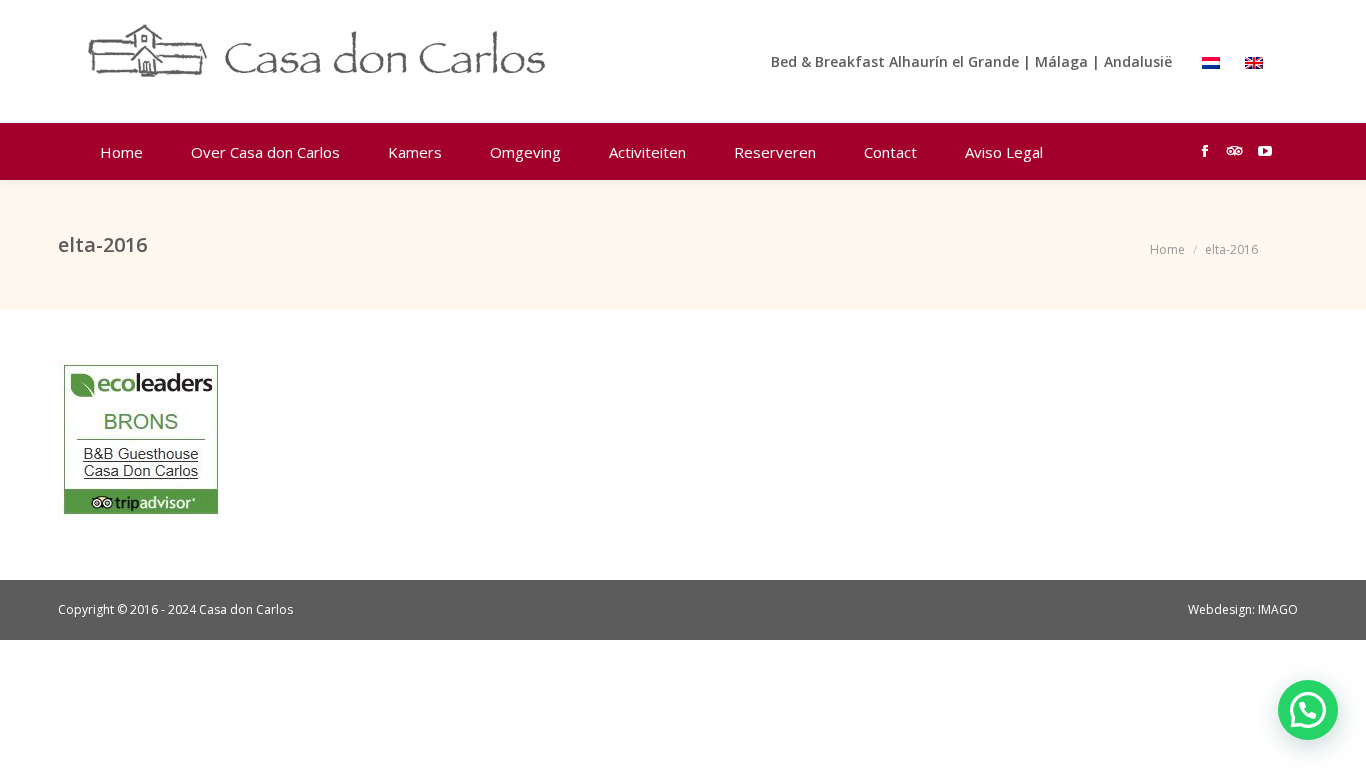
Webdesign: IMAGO (1243, 609)
